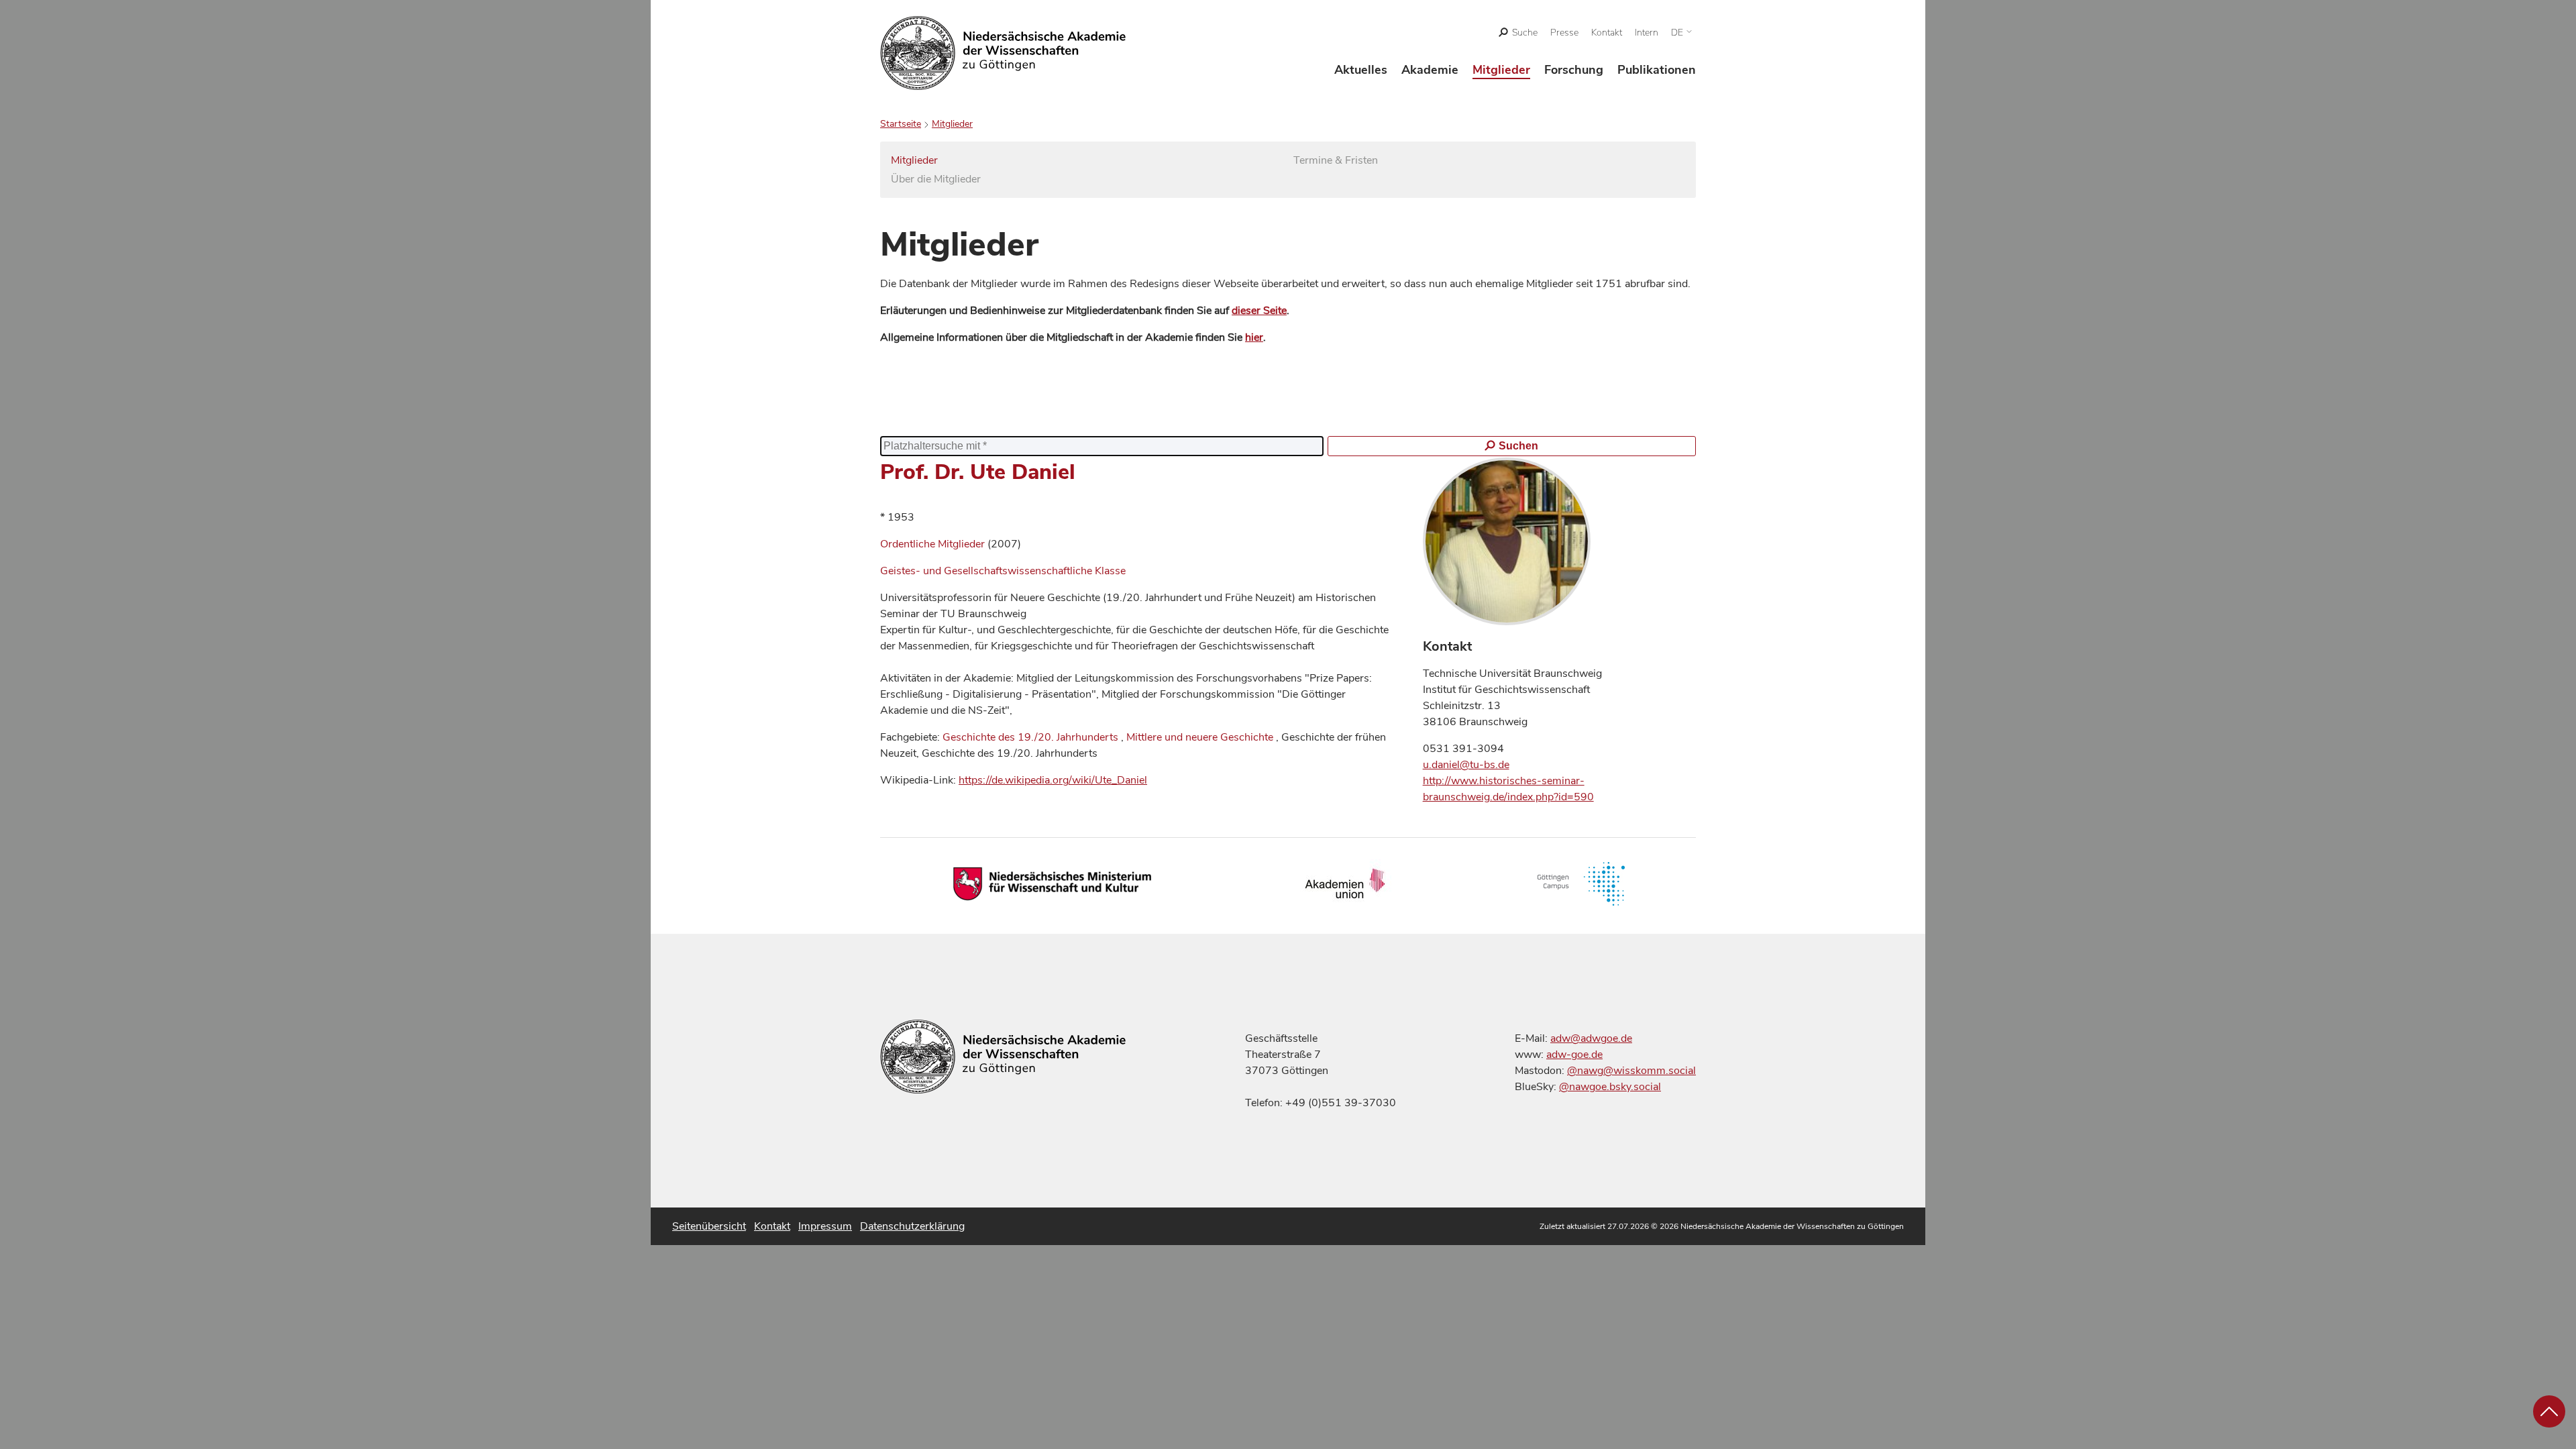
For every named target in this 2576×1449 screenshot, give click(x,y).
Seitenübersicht (709, 1226)
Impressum (825, 1226)
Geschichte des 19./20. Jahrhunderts (1030, 737)
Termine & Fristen (1336, 160)
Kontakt (1607, 33)
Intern (1647, 33)
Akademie (1430, 70)
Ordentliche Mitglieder (934, 544)
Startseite (901, 124)
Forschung (1574, 70)
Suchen (1518, 446)
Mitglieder (1501, 70)
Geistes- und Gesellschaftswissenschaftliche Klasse (1003, 571)
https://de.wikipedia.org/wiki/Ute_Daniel (1053, 780)
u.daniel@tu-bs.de (1466, 765)
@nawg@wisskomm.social (1631, 1071)
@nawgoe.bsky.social (1610, 1087)
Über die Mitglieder (936, 179)
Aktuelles (1361, 70)
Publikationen (1657, 70)
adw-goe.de (1574, 1055)
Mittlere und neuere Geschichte (1200, 737)
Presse (1564, 33)
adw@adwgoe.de (1591, 1038)
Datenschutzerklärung (912, 1226)
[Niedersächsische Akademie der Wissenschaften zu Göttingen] (1003, 53)
